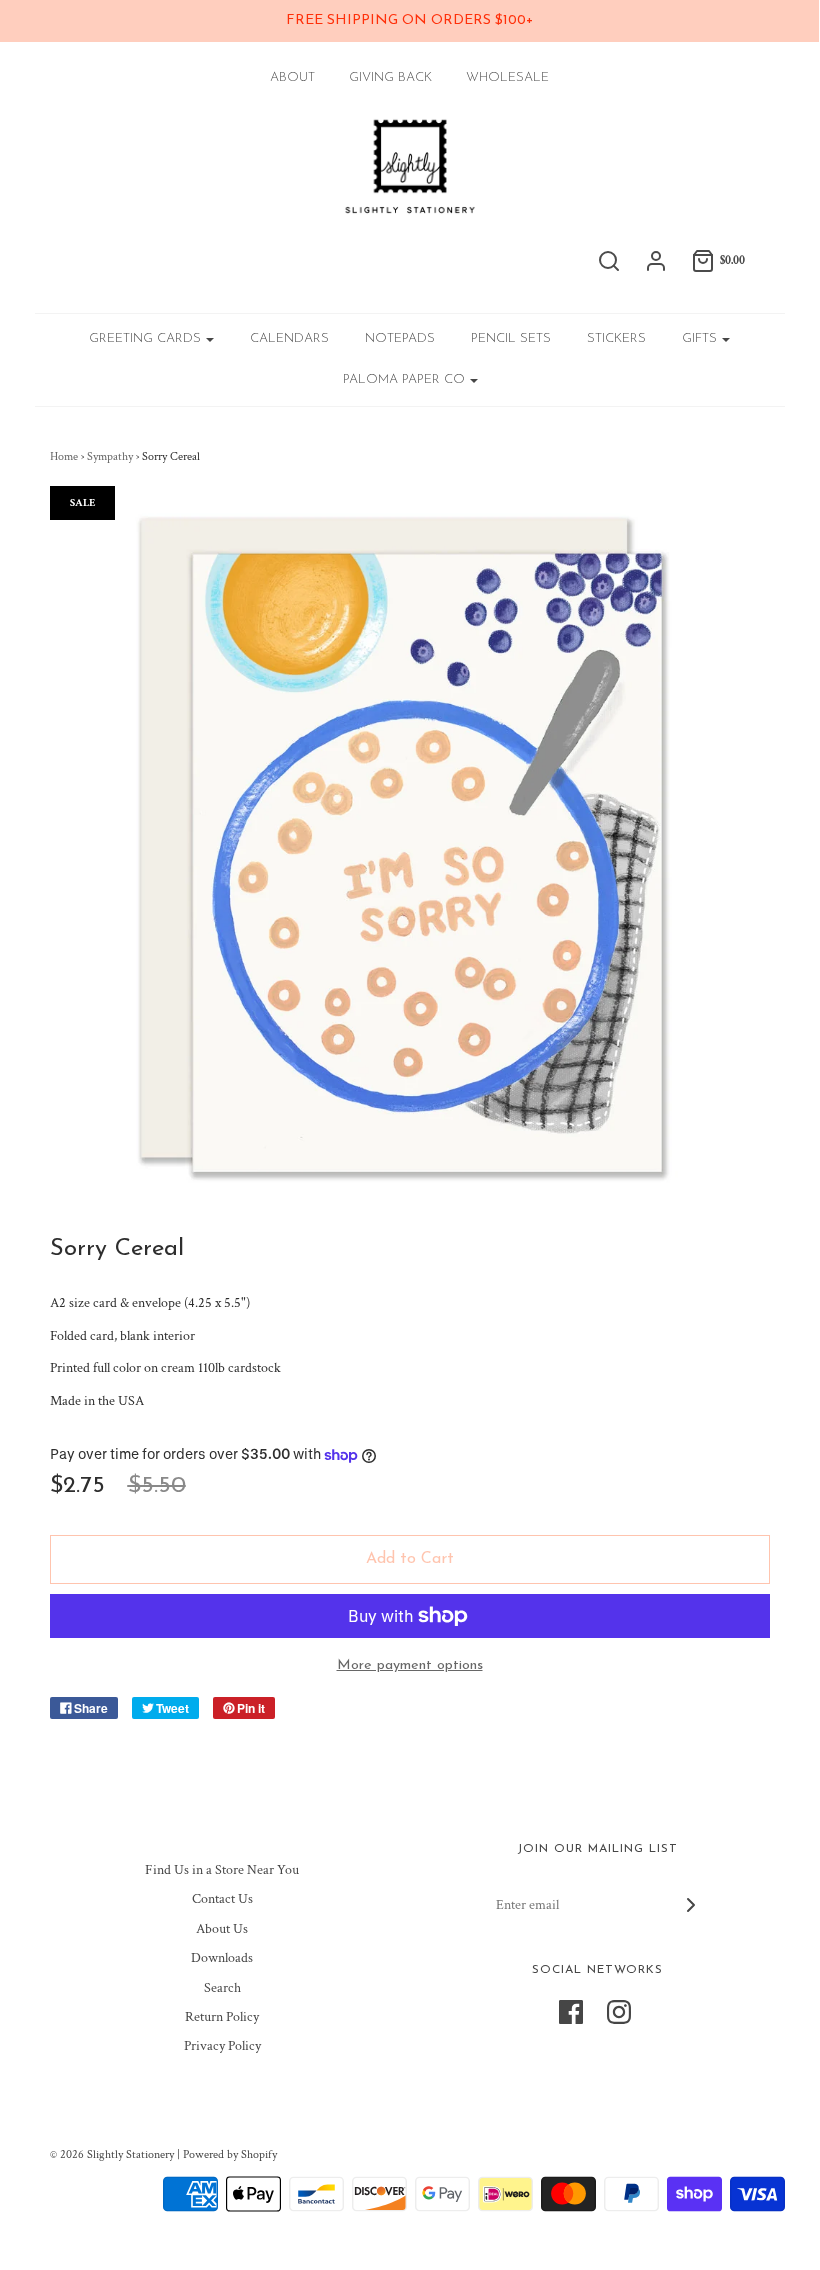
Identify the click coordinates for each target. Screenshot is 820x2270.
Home (64, 456)
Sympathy (110, 456)
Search (222, 1988)
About (292, 77)
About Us (222, 1929)
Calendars (289, 338)
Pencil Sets (511, 338)
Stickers (616, 338)
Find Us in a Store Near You (222, 1870)
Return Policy (222, 2017)
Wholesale (507, 77)
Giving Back (390, 77)
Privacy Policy (222, 2046)
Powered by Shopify (230, 2154)
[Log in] (656, 261)
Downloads (222, 1958)
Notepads (400, 338)
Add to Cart (410, 1559)
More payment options (410, 1665)
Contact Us (222, 1899)
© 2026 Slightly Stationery (112, 2154)
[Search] (609, 261)
